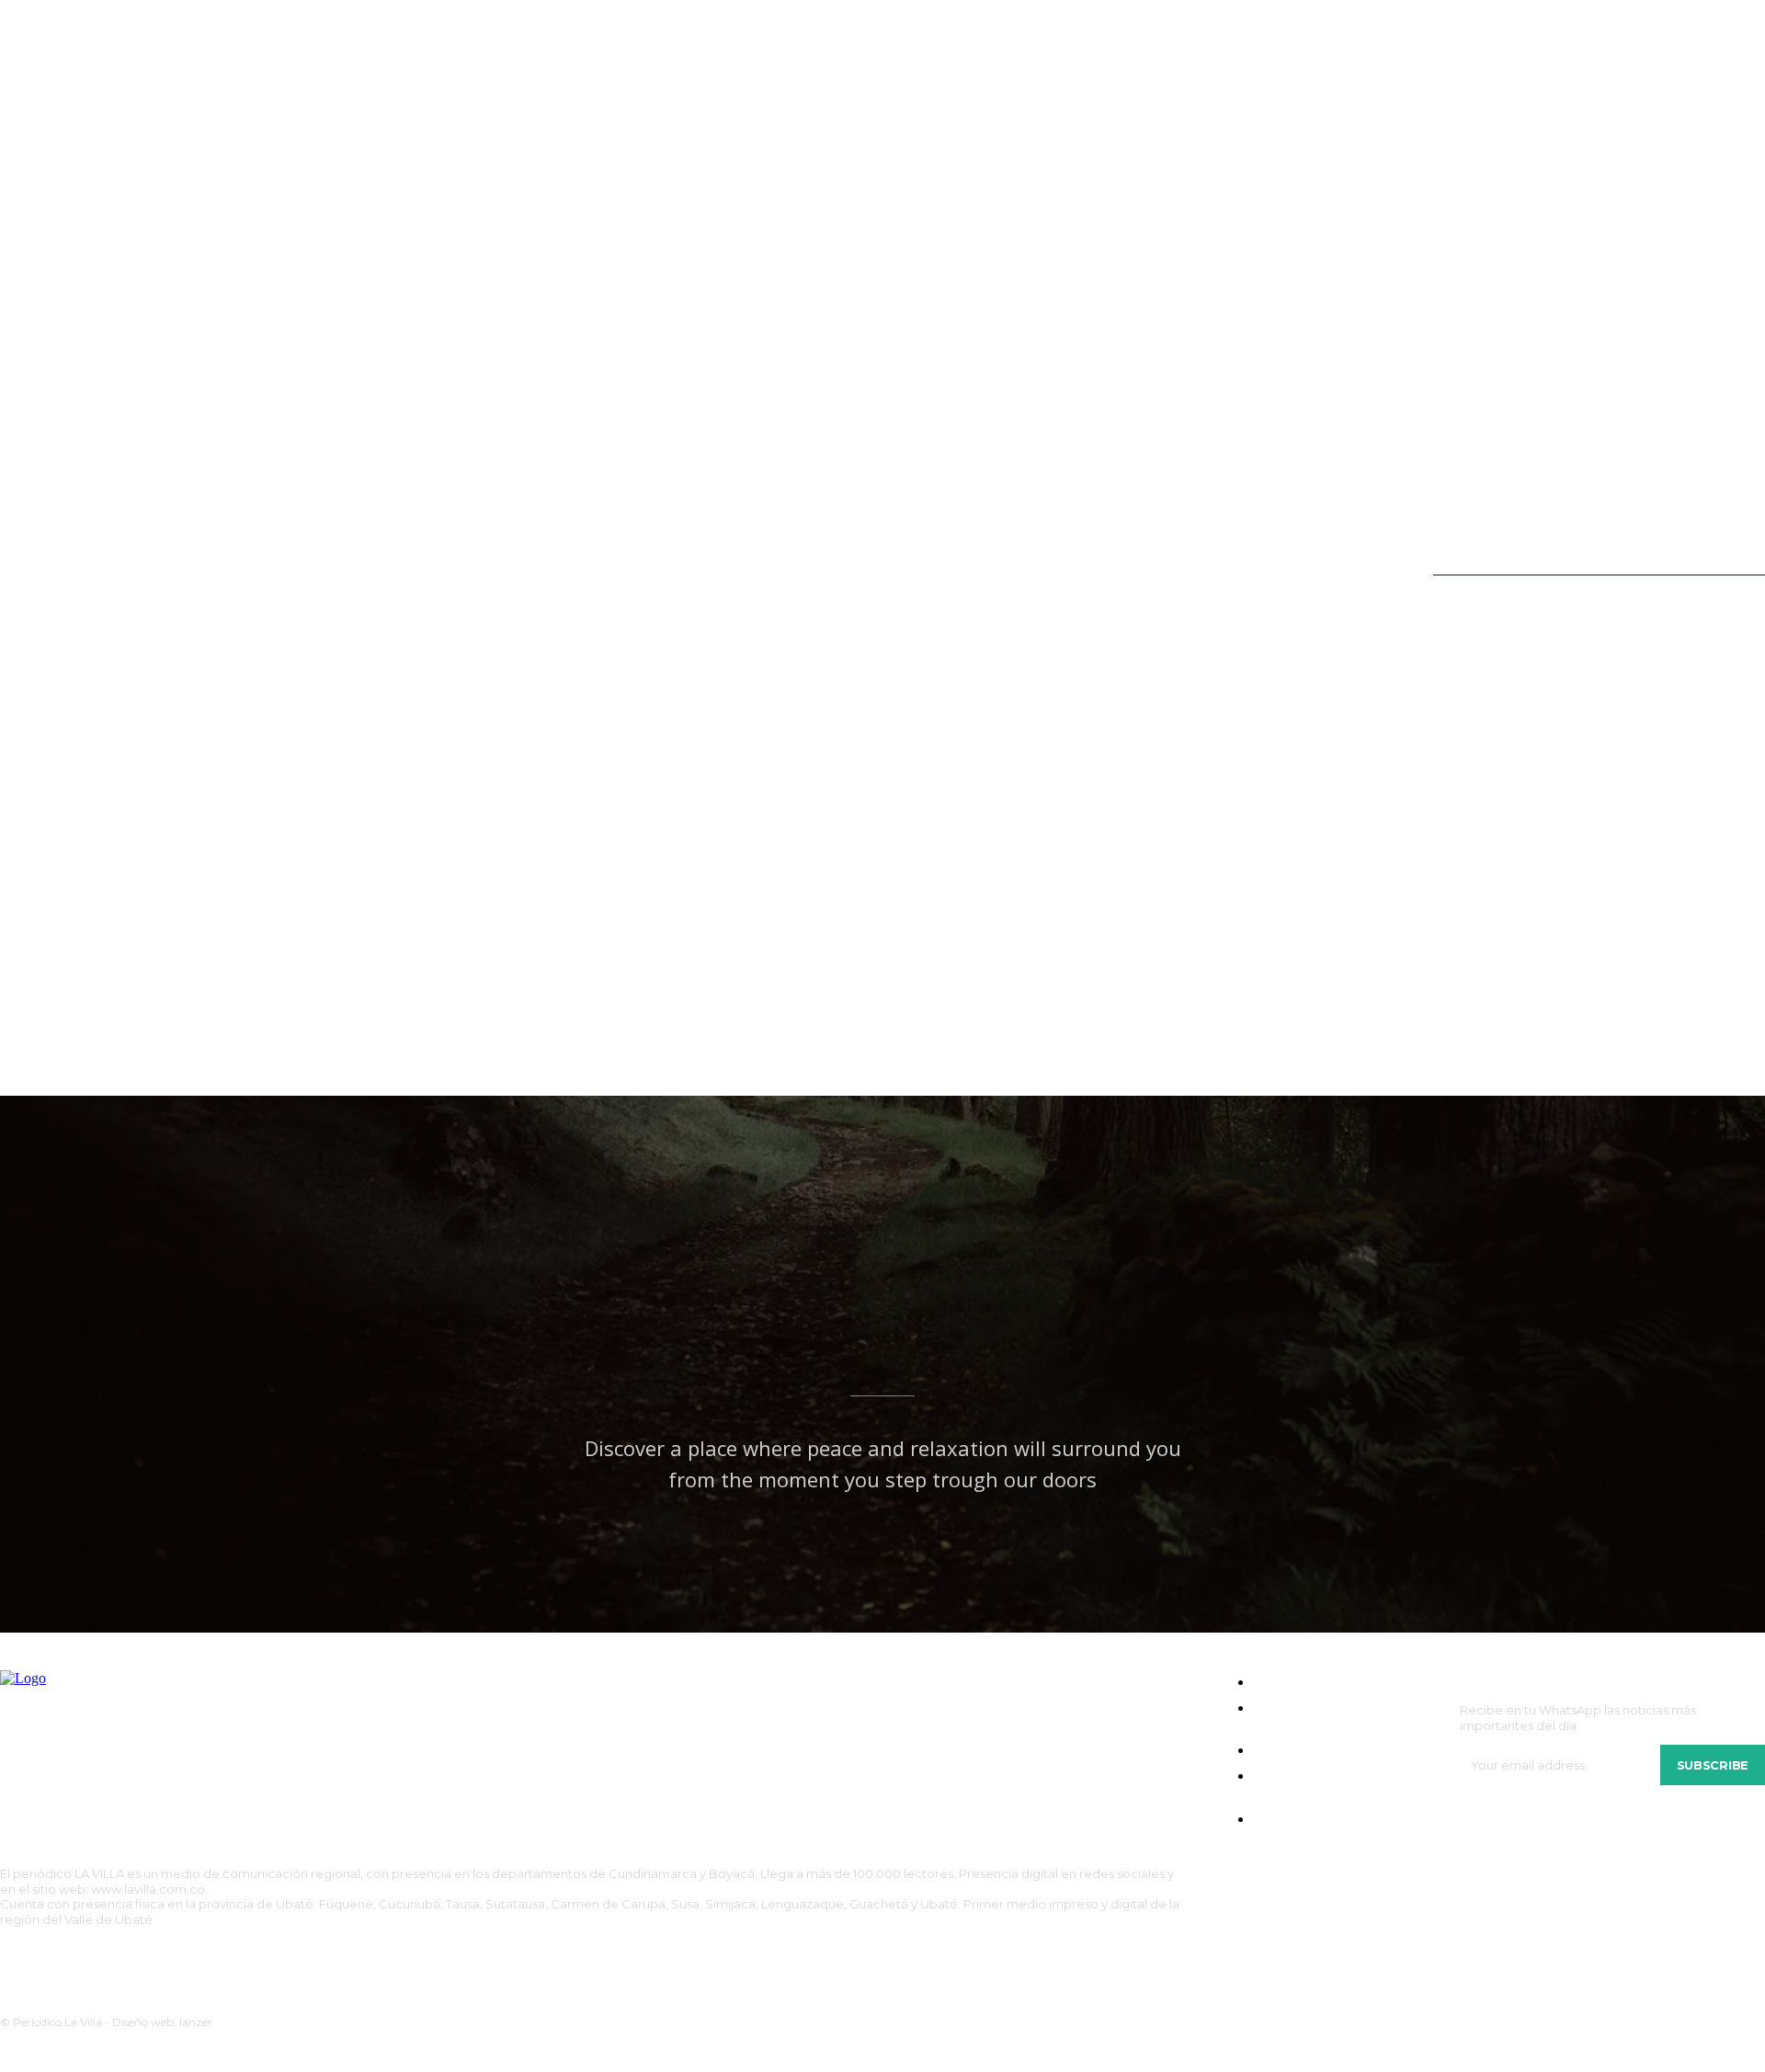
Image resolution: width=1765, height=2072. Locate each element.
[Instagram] (46, 570)
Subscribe (1713, 1765)
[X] (123, 570)
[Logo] (234, 702)
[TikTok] (85, 570)
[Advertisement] (882, 958)
